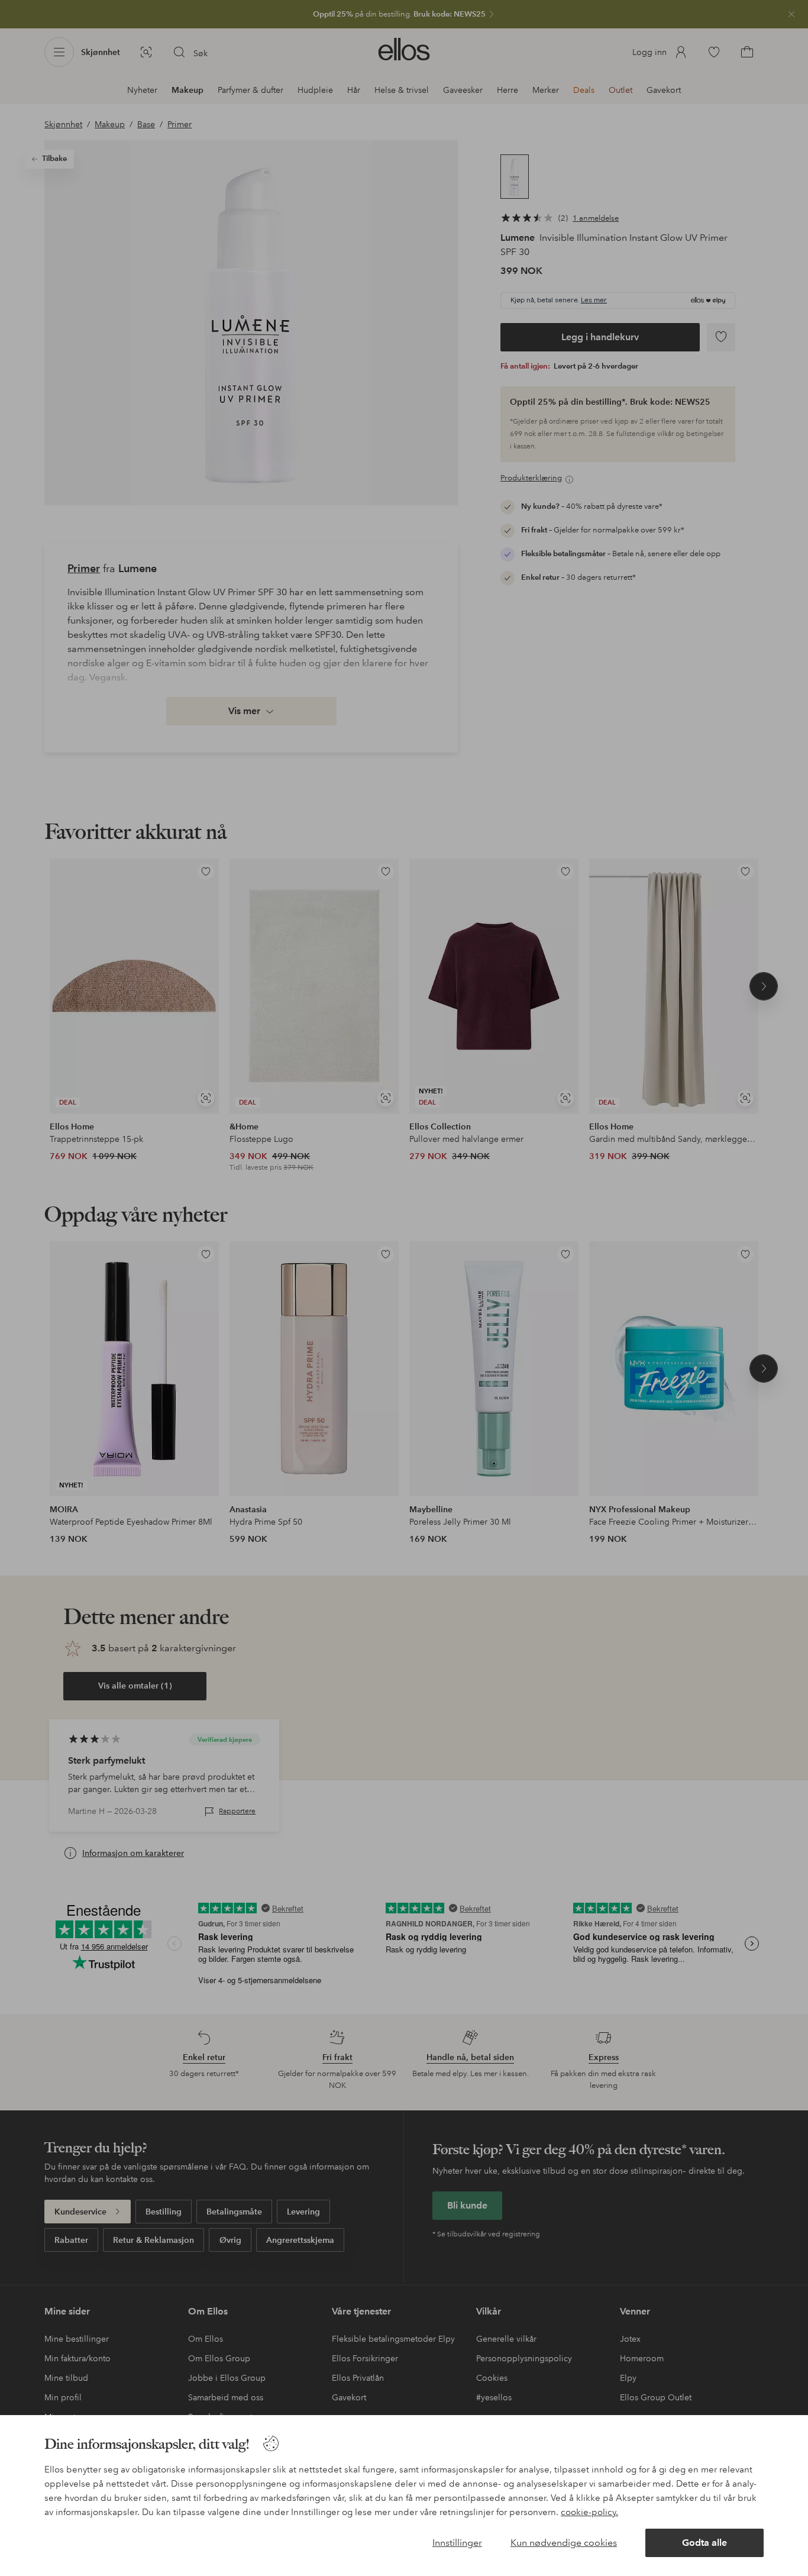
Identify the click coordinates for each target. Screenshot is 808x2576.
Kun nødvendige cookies (564, 2543)
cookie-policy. (589, 2512)
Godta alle (704, 2543)
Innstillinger (457, 2543)
